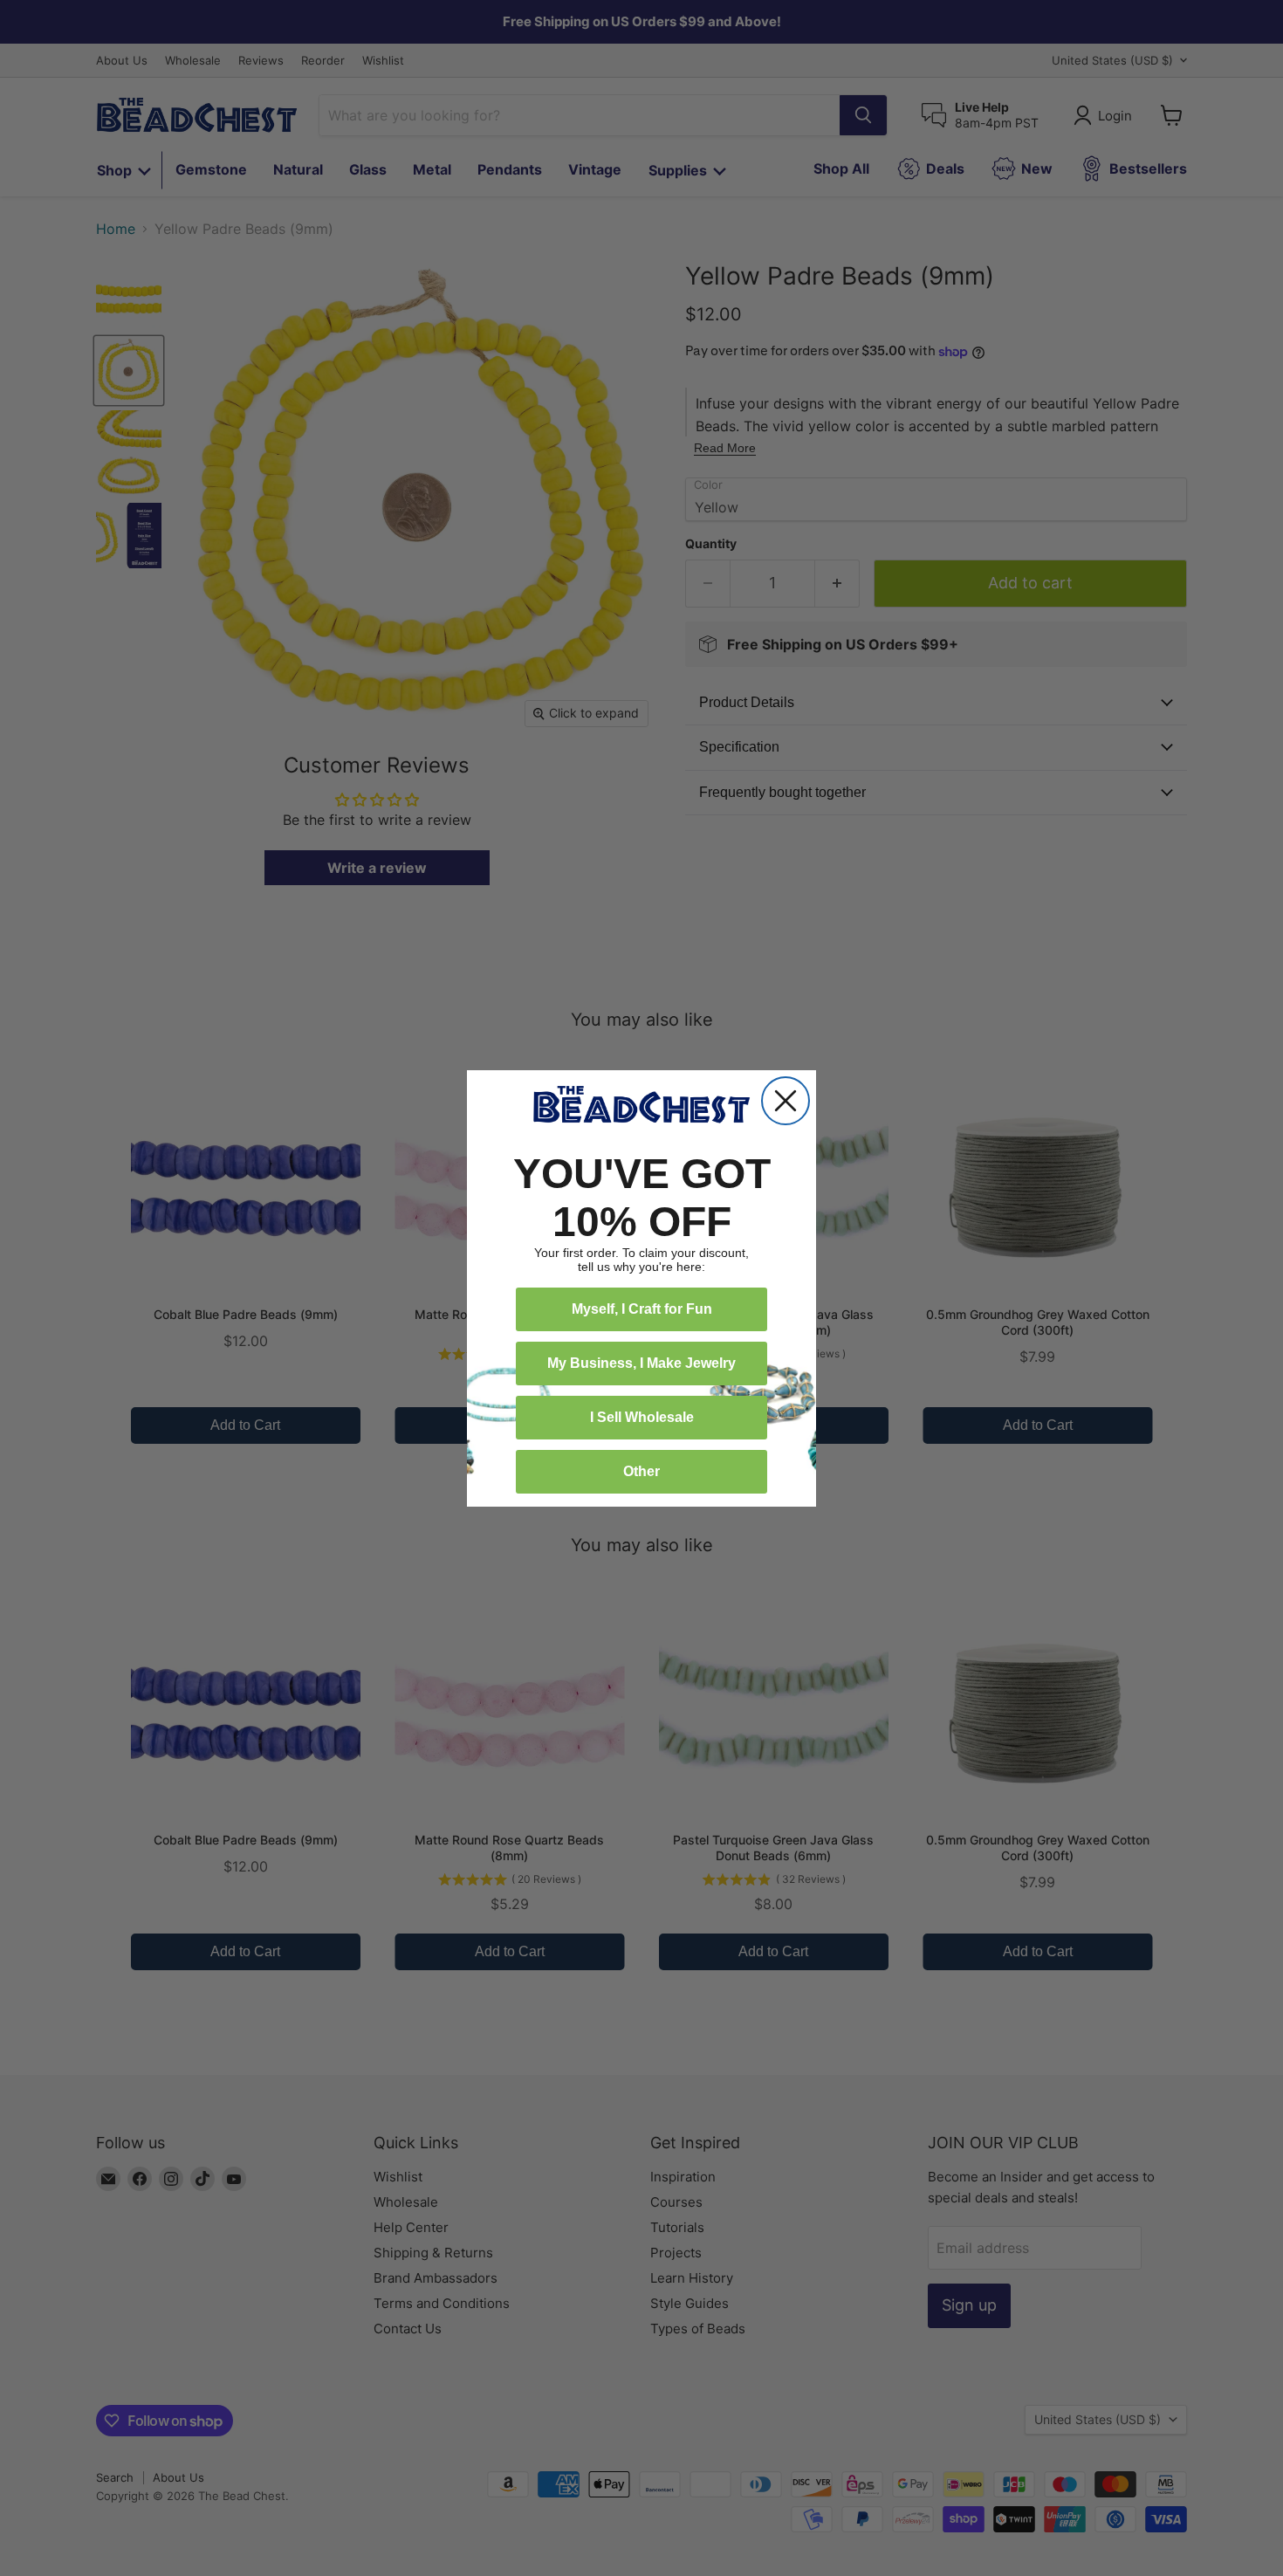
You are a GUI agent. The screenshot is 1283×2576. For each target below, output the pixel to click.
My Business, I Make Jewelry (641, 1363)
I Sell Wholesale (642, 1417)
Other (641, 1471)
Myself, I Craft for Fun (642, 1309)
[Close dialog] (786, 1101)
